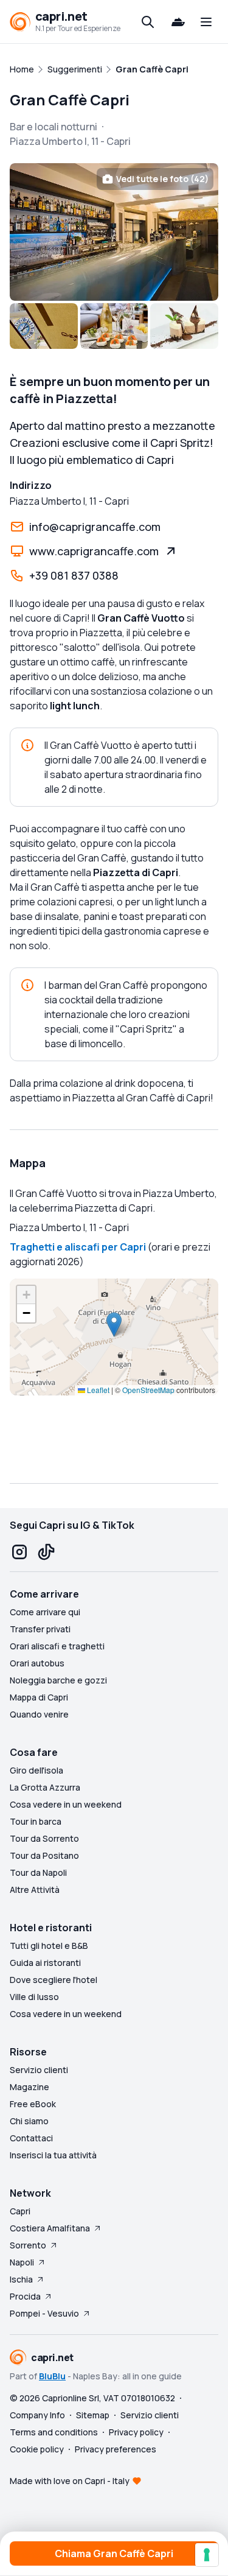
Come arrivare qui (45, 1612)
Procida (25, 2296)
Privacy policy (136, 2432)
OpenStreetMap (148, 1390)
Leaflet (97, 1390)
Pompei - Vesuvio (44, 2313)
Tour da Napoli (38, 1872)
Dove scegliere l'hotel (54, 1980)
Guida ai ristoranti (45, 1963)
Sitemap (93, 2415)
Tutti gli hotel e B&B (49, 1946)
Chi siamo (29, 2121)
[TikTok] (46, 1552)
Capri (20, 2211)
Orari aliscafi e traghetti (57, 1646)
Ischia (21, 2279)
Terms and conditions (54, 2432)
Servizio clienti (39, 2070)
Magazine (29, 2087)
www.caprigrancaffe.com (94, 551)
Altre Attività (35, 1890)
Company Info (37, 2415)
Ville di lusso (34, 1997)
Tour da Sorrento (44, 1838)
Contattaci (31, 2138)
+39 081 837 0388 (74, 575)
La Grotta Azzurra (45, 1787)
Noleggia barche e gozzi (58, 1680)
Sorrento (28, 2245)
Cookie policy (37, 2449)
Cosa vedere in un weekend (66, 1804)
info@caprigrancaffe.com (95, 527)
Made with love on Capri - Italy (70, 2481)
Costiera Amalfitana (50, 2228)
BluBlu (52, 2376)
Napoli (22, 2262)
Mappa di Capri (39, 1697)
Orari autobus (37, 1663)
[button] (114, 1325)
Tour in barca (36, 1821)
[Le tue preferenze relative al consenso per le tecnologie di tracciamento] (207, 2555)
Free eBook (33, 2104)
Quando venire (39, 1714)
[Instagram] (19, 1552)
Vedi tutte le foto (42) (162, 179)
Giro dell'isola (36, 1770)
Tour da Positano (44, 1855)
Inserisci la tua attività (53, 2155)
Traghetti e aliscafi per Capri (78, 1247)
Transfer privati (40, 1629)
